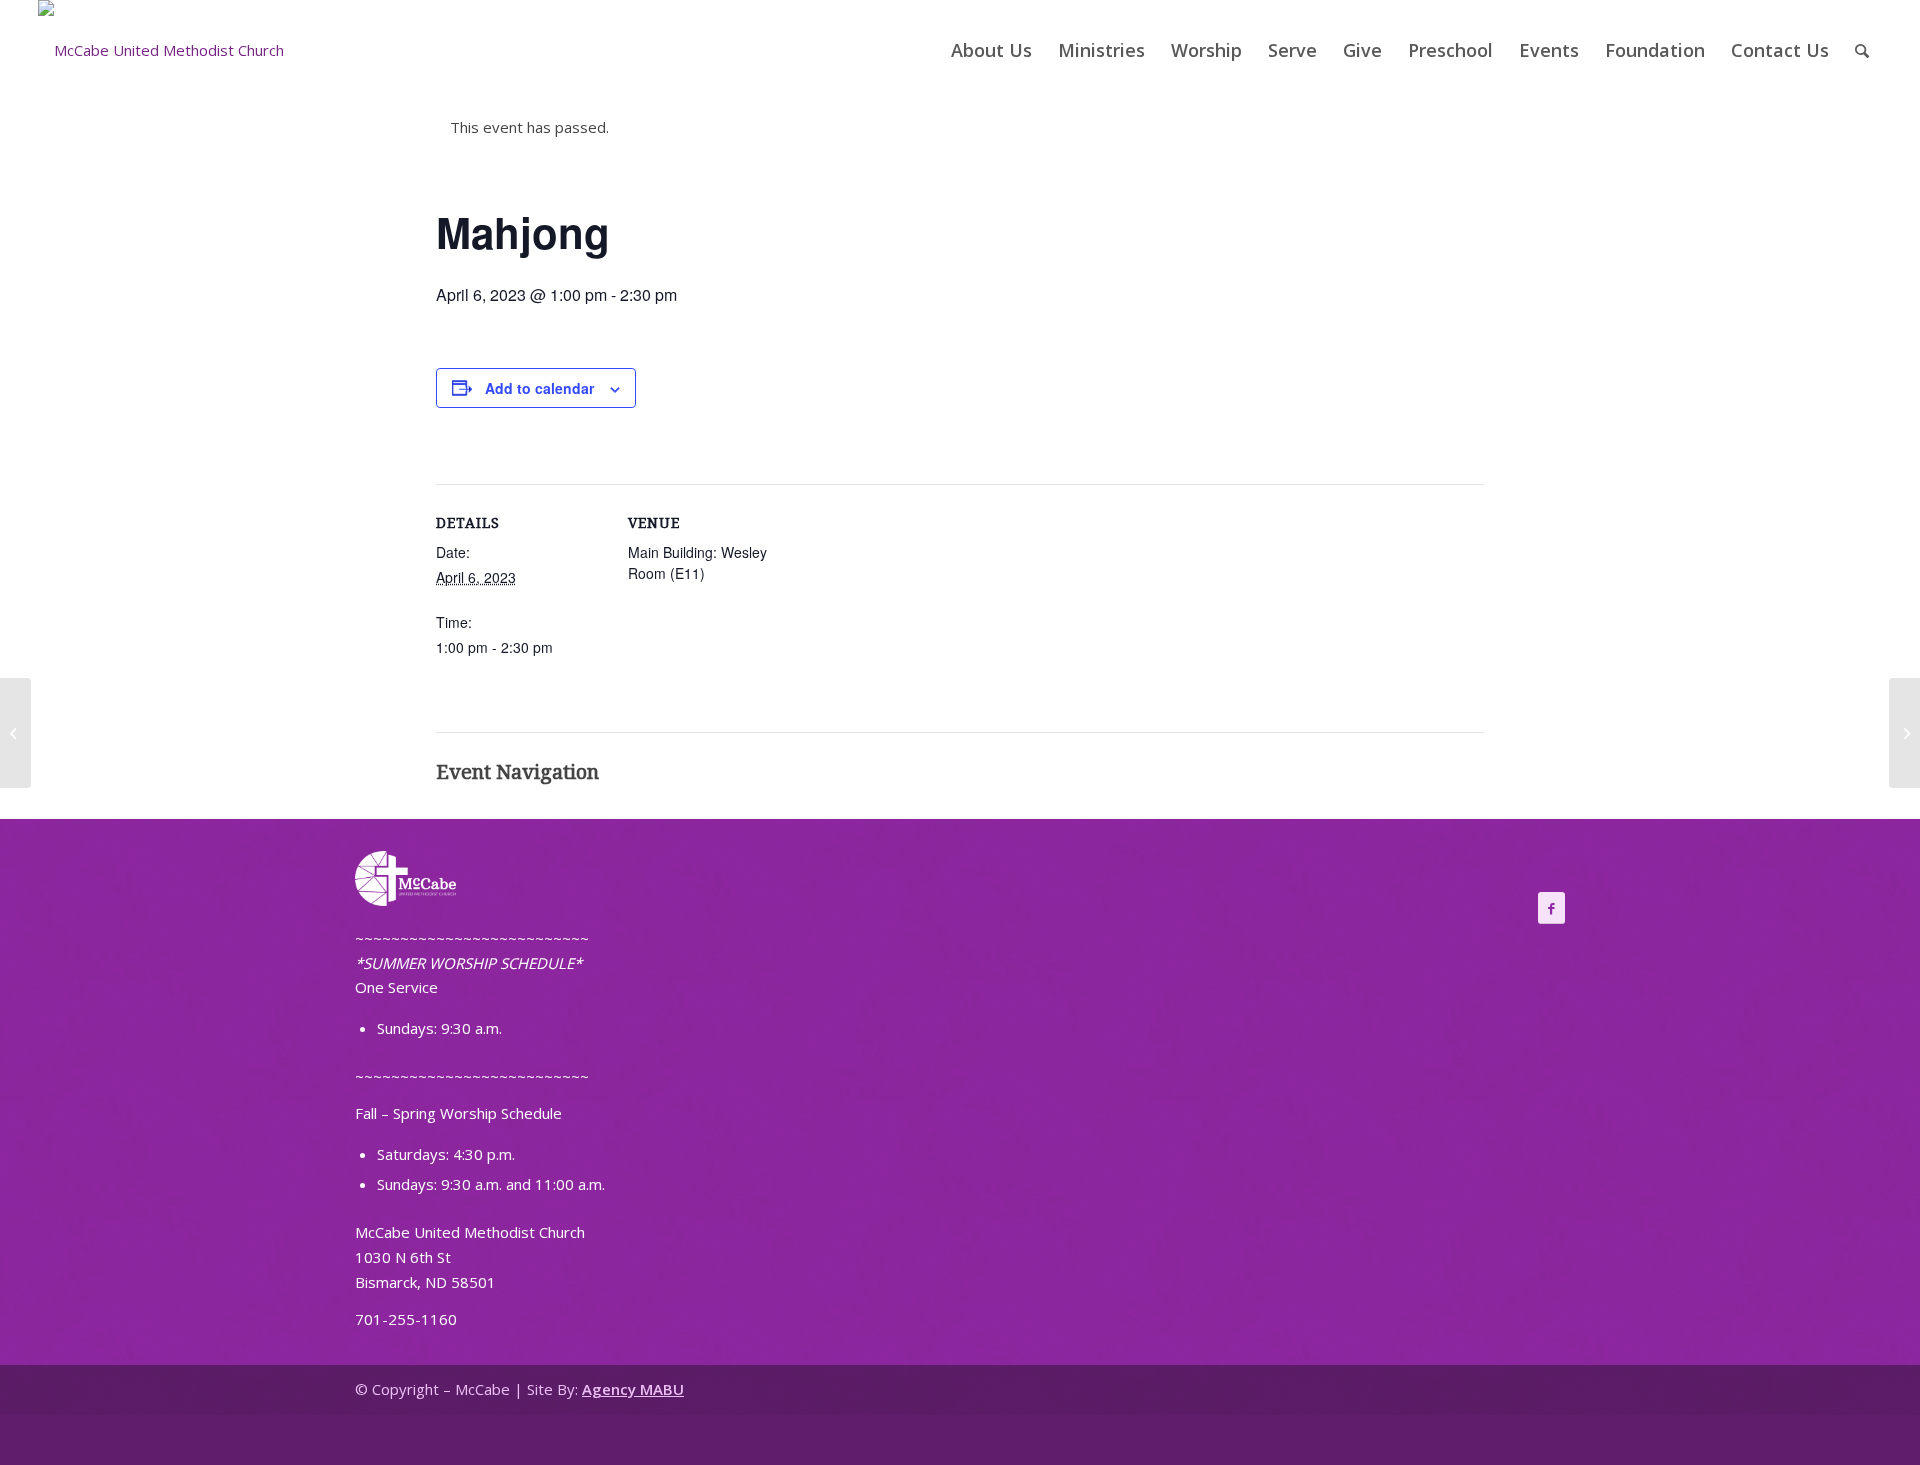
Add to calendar (539, 388)
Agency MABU (633, 1389)
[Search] (1862, 50)
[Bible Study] (15, 733)
